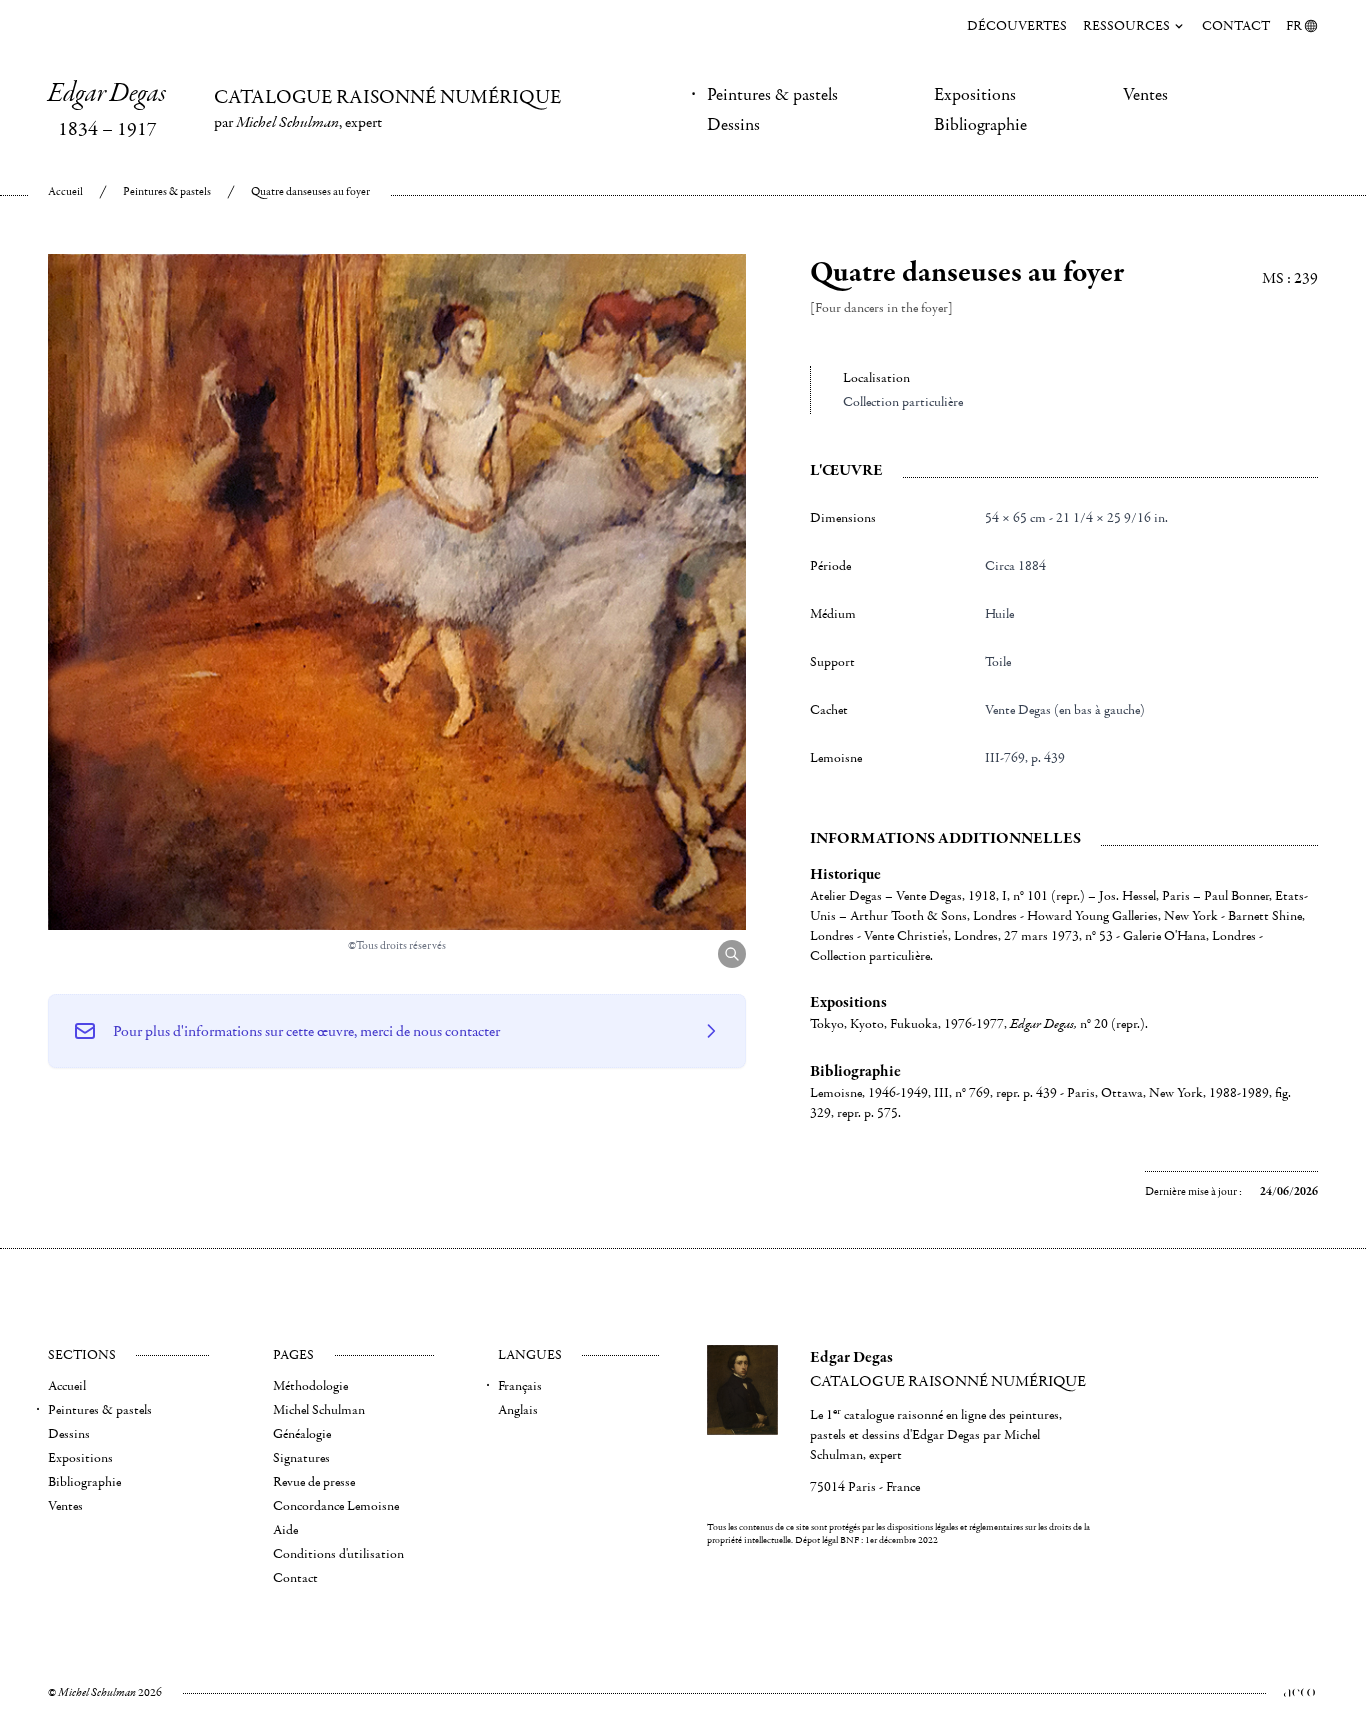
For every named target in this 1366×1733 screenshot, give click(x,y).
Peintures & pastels (772, 95)
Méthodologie (310, 1386)
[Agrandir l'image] (732, 954)
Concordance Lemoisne (336, 1506)
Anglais (518, 1410)
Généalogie (302, 1434)
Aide (285, 1530)
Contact (1236, 26)
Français (520, 1386)
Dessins (733, 125)
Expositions (975, 95)
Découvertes (1017, 26)
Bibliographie (980, 125)
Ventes (1145, 95)
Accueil (65, 191)
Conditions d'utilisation (338, 1554)
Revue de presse (314, 1482)
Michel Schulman (319, 1410)
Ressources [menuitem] (1126, 26)
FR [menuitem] (1294, 26)
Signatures (301, 1458)
